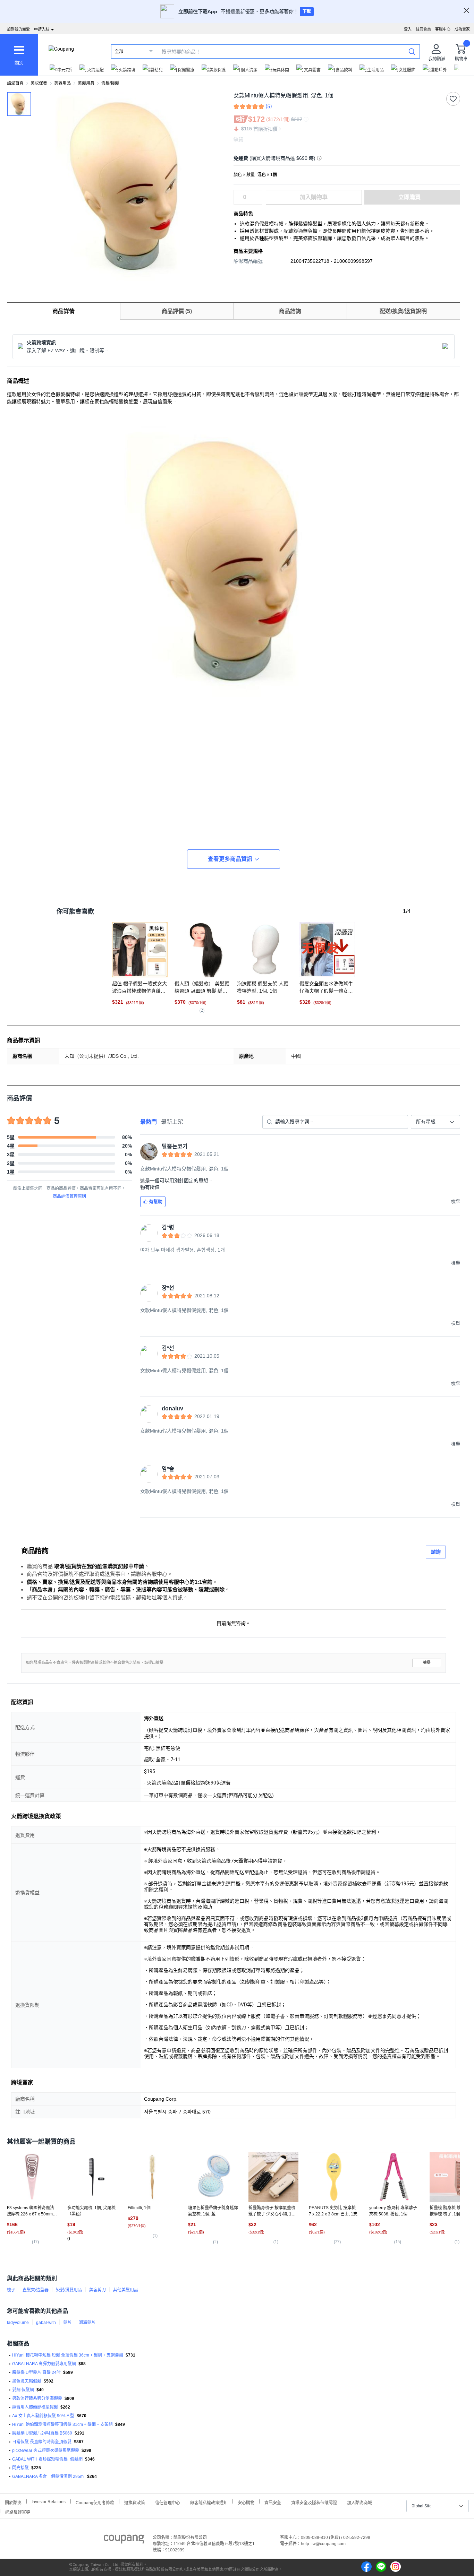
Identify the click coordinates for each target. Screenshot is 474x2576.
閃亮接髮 (20, 2468)
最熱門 (149, 1122)
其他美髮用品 (126, 2290)
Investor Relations (49, 2501)
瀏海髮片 (87, 2323)
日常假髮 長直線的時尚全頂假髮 (42, 2442)
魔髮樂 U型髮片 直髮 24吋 (36, 2372)
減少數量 (259, 194)
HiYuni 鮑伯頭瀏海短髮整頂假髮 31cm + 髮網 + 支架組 (62, 2424)
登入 (408, 29)
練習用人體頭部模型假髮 (35, 2407)
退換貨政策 (135, 2502)
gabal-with (46, 2323)
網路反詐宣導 (18, 2511)
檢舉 (427, 1663)
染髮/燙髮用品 (69, 2290)
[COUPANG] (124, 2540)
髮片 (67, 2323)
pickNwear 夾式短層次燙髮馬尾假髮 (46, 2450)
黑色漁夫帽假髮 (27, 2381)
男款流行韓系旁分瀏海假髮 (37, 2398)
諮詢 (436, 1552)
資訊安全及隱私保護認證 (314, 2502)
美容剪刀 (98, 2290)
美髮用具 (86, 83)
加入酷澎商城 (359, 2502)
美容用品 (62, 83)
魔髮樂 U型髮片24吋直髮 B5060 (42, 2433)
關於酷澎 (13, 2502)
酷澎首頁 (15, 83)
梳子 (11, 2290)
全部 (119, 52)
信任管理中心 (168, 2502)
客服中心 (443, 29)
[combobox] (435, 1122)
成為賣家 (462, 29)
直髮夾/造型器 (36, 2290)
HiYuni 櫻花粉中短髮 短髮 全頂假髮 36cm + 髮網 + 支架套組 (68, 2355)
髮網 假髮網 (23, 2390)
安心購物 (246, 2502)
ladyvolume (18, 2323)
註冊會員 (423, 29)
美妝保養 (39, 83)
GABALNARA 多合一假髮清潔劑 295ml (48, 2476)
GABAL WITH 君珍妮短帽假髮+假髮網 (47, 2459)
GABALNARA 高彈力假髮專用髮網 (44, 2364)
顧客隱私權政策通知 (209, 2502)
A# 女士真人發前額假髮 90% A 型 (43, 2416)
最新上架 (172, 1122)
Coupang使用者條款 (95, 2502)
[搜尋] (412, 51)
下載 (307, 11)
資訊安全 (273, 2502)
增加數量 (259, 201)
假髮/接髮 (110, 83)
